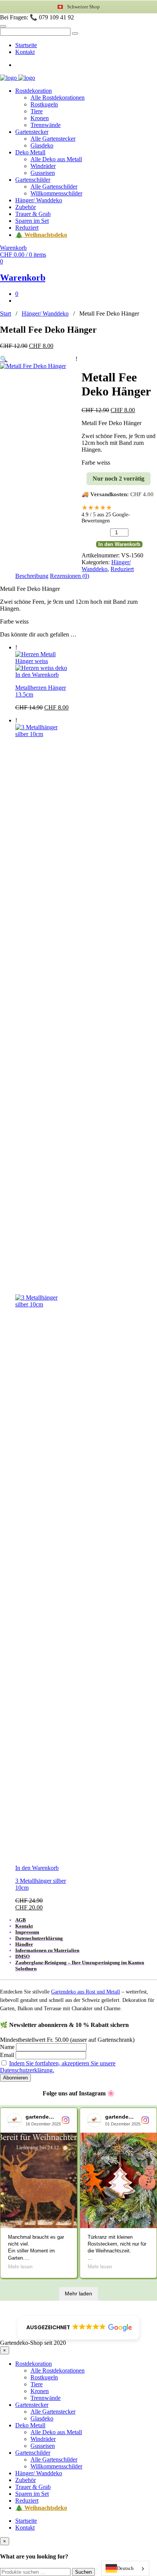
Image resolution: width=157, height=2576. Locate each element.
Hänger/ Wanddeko (39, 200)
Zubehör (26, 207)
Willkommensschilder (56, 193)
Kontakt (25, 52)
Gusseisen (43, 173)
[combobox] (125, 2568)
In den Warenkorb (119, 544)
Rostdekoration (34, 91)
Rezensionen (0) (70, 576)
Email (7, 2055)
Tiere (37, 111)
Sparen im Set (32, 221)
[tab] (32, 576)
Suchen (83, 2572)
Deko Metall (30, 152)
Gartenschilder (33, 180)
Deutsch (125, 2568)
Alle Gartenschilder (54, 186)
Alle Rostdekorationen (58, 98)
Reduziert (27, 228)
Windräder (43, 166)
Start (6, 313)
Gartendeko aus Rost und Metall (86, 1992)
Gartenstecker (32, 132)
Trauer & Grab (33, 214)
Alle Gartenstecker (53, 139)
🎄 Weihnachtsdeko (41, 235)
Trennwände (46, 125)
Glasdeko (42, 145)
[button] (4, 359)
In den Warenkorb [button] (37, 675)
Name (7, 2047)
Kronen (40, 118)
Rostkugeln (44, 104)
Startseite (26, 45)
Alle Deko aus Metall (56, 159)
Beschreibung (32, 576)
